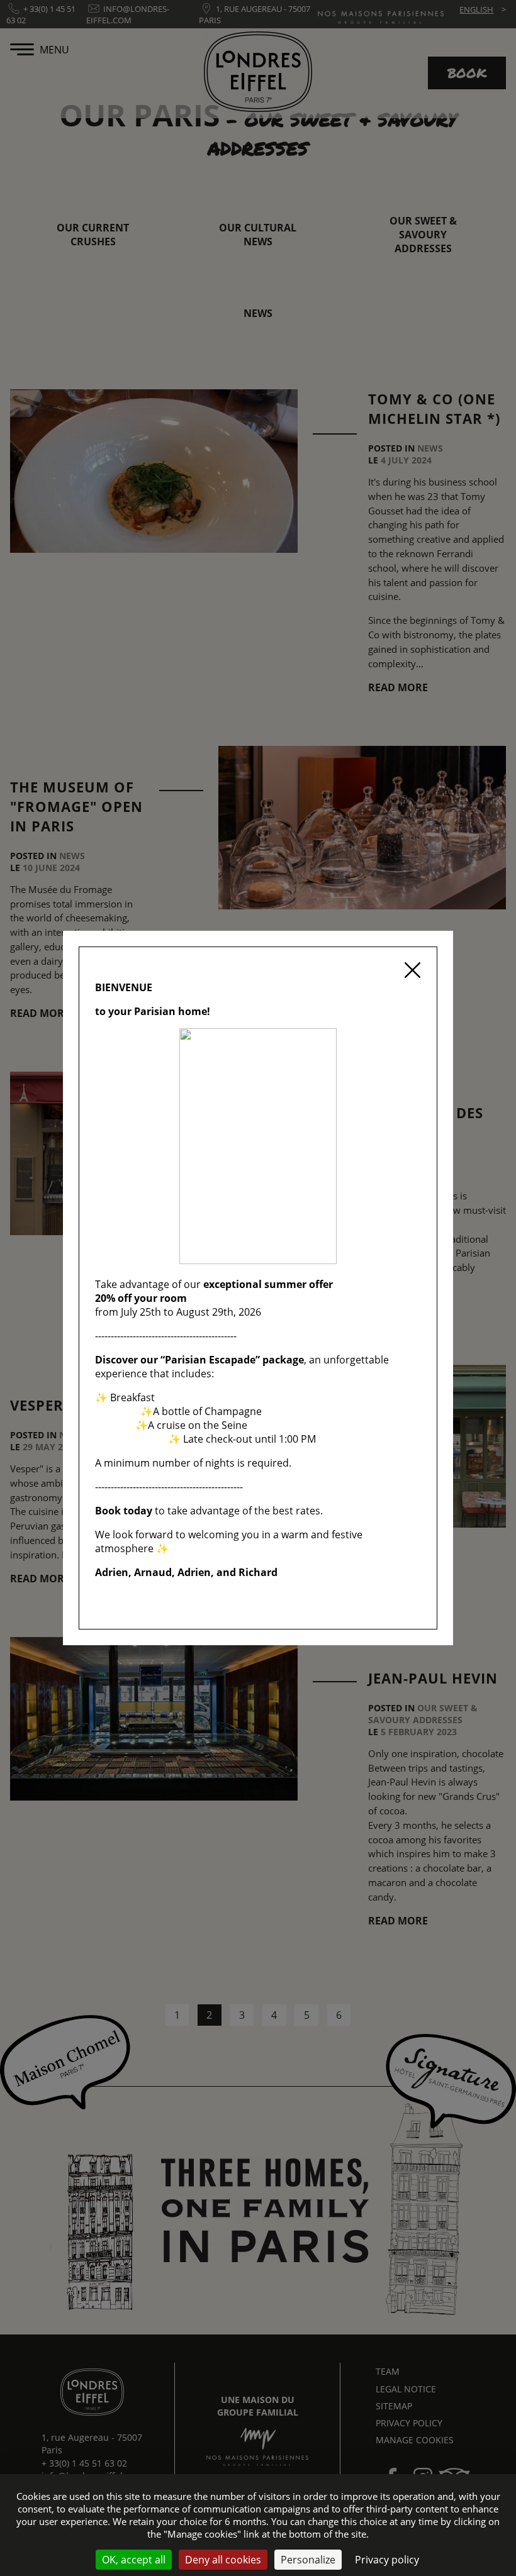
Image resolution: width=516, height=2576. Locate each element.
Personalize (308, 2560)
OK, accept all (134, 2560)
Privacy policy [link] (387, 2560)
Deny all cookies (223, 2560)
